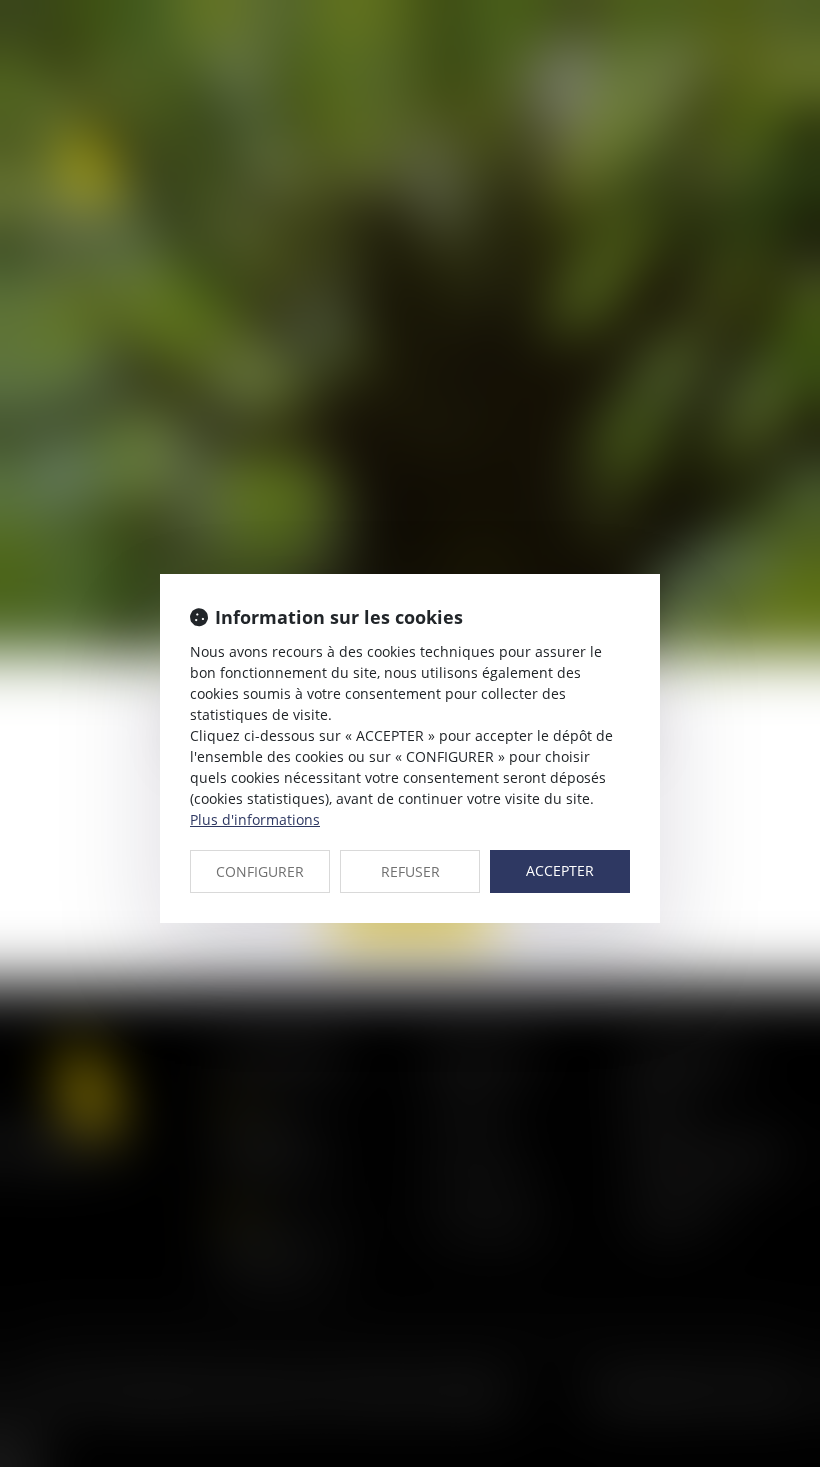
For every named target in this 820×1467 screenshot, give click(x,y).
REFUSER (410, 871)
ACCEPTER (560, 870)
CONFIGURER (260, 871)
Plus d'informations (255, 819)
